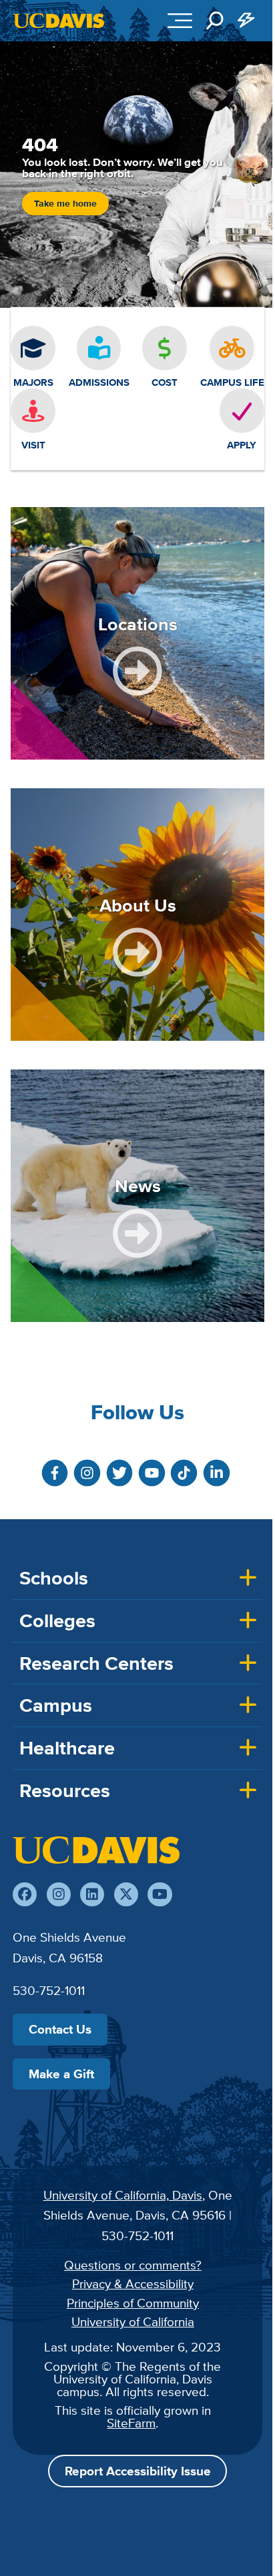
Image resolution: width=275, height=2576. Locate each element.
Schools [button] (54, 1578)
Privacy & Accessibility (133, 2283)
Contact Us (60, 2029)
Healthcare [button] (67, 1748)
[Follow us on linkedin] (92, 1894)
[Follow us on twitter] (126, 1894)
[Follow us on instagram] (59, 1894)
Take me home (65, 204)
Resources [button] (65, 1790)
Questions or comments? (133, 2265)
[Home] (96, 1850)
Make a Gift (61, 2074)
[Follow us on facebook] (25, 1894)
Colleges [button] (57, 1620)
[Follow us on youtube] (160, 1894)
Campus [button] (56, 1705)
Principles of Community (133, 2303)
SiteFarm (131, 2423)
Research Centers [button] (96, 1663)
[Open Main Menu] (180, 21)
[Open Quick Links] (247, 21)
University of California (133, 2321)
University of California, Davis (123, 2195)
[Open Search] (215, 21)
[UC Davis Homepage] (59, 21)
